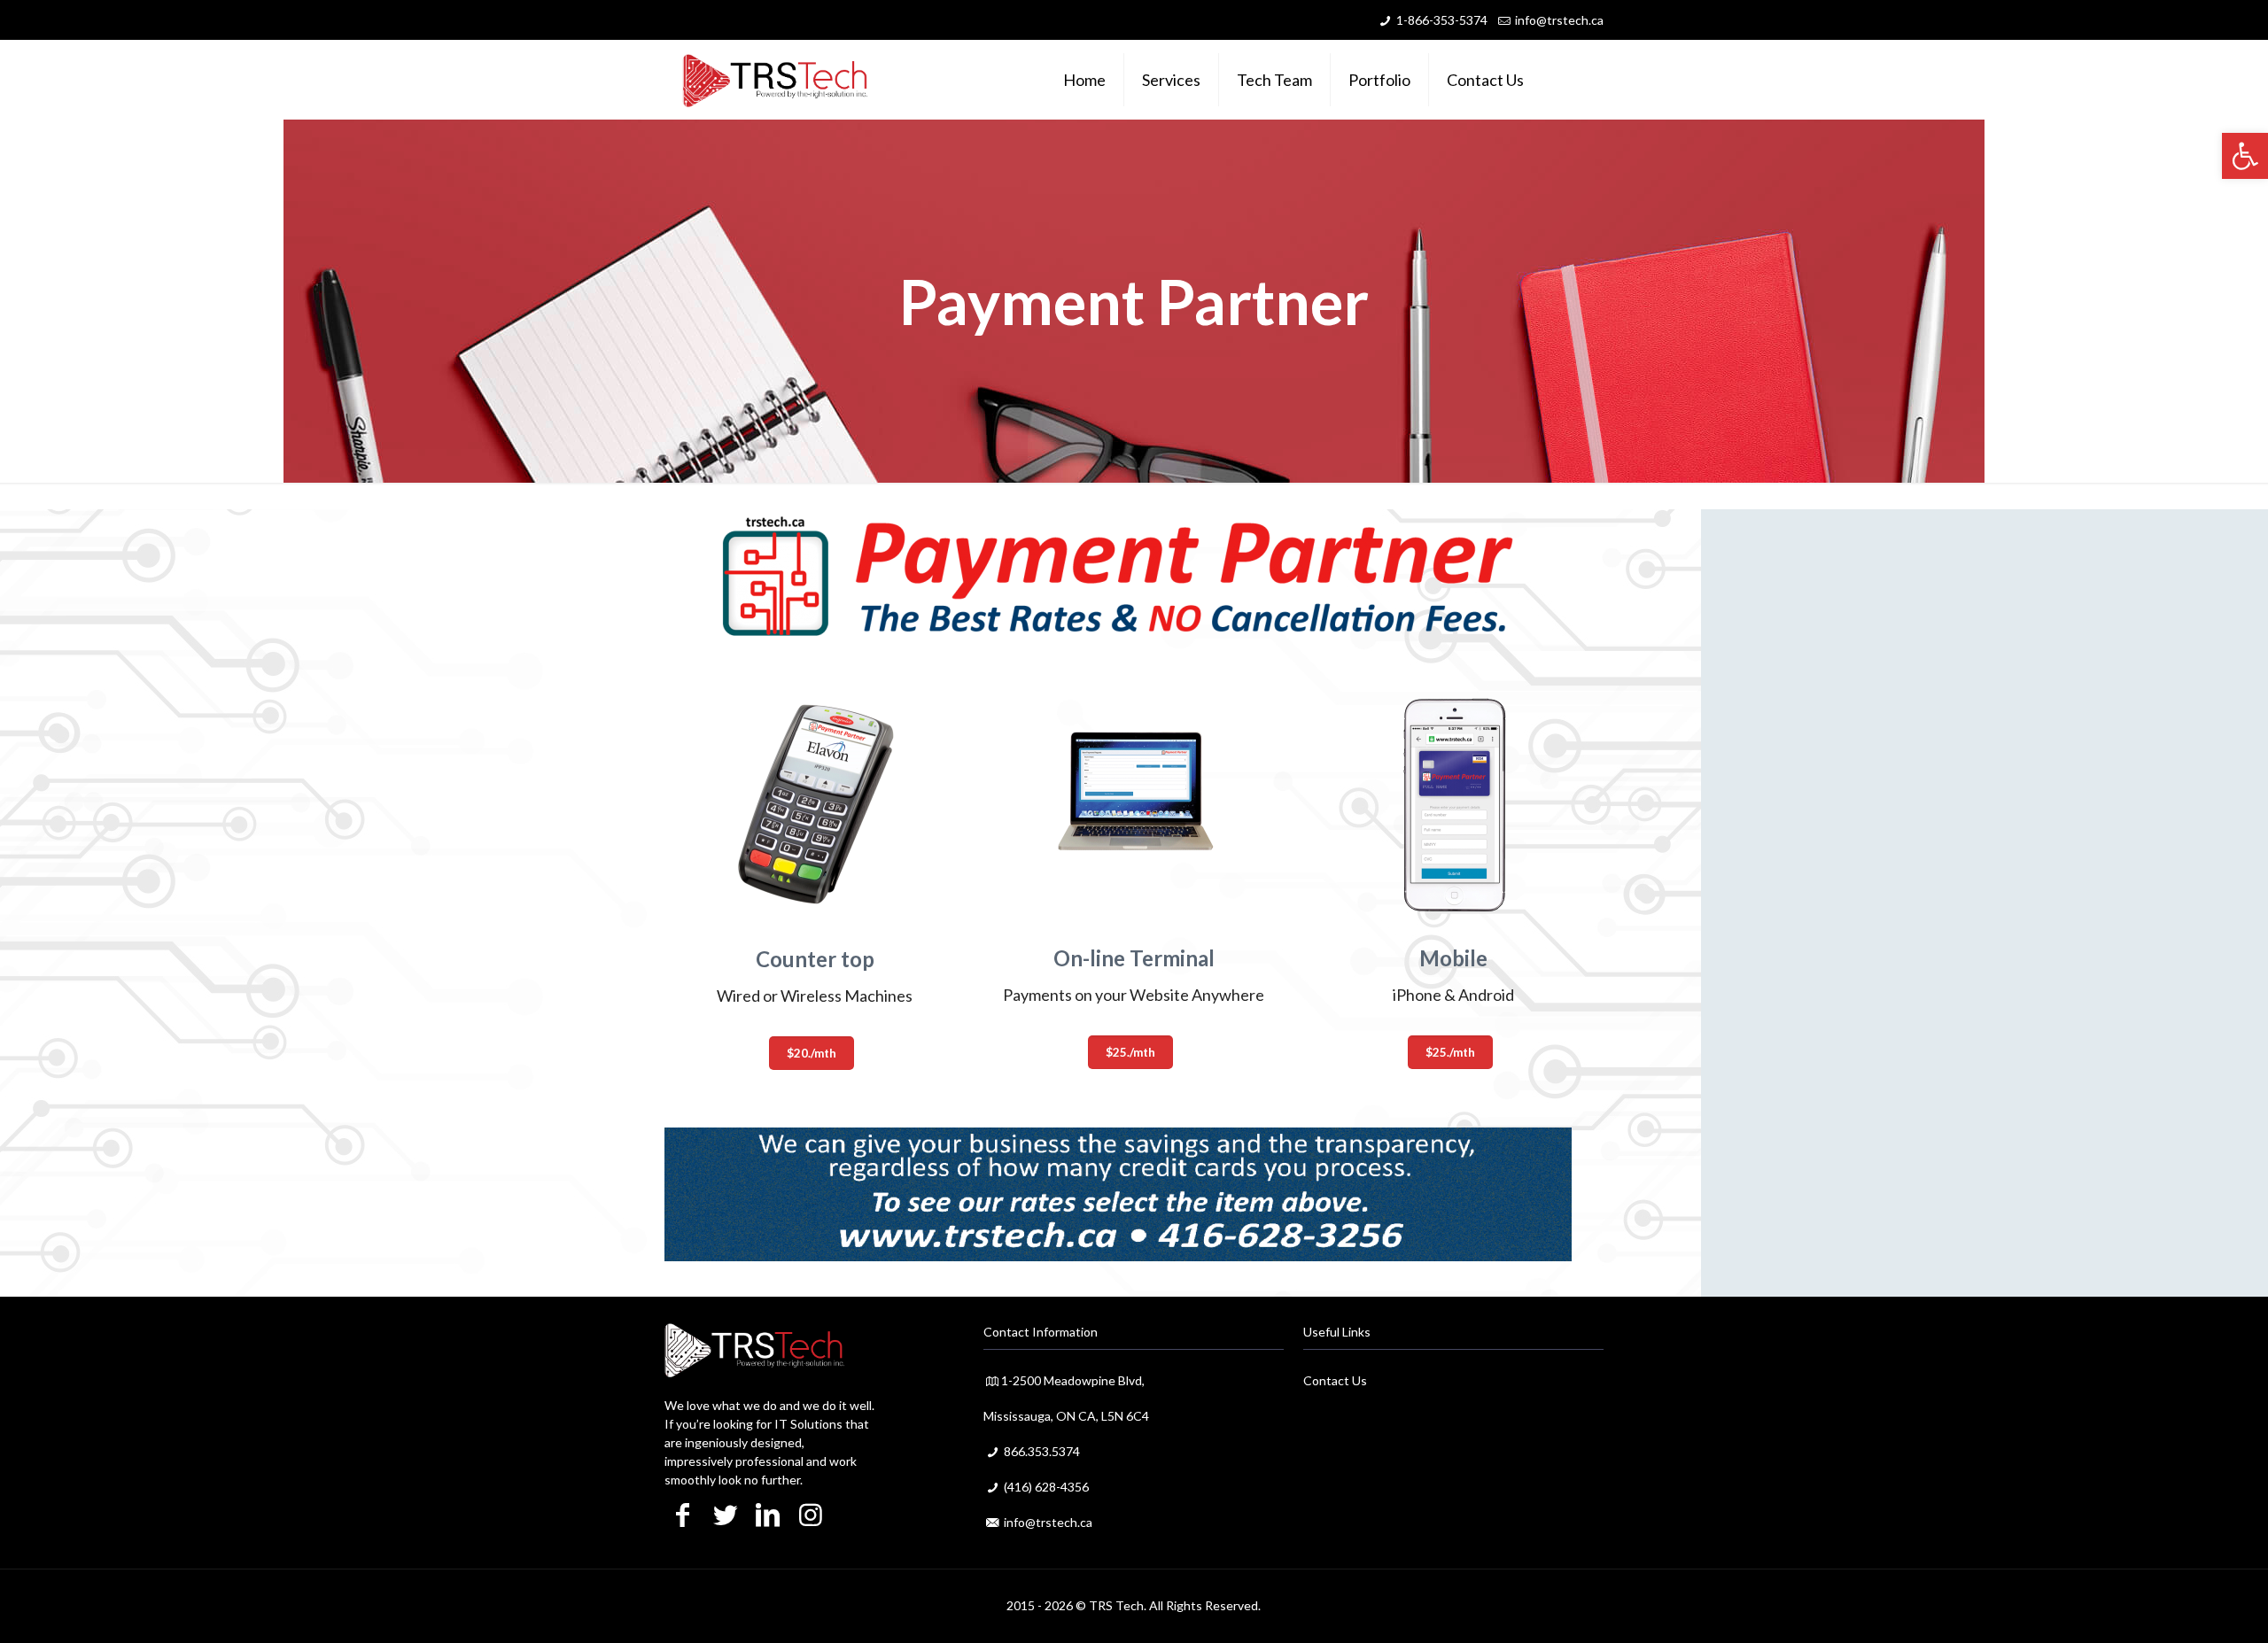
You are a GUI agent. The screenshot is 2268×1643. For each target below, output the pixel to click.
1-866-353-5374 (1442, 20)
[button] (2245, 156)
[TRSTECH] (775, 80)
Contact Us (1335, 1380)
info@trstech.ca (1559, 20)
